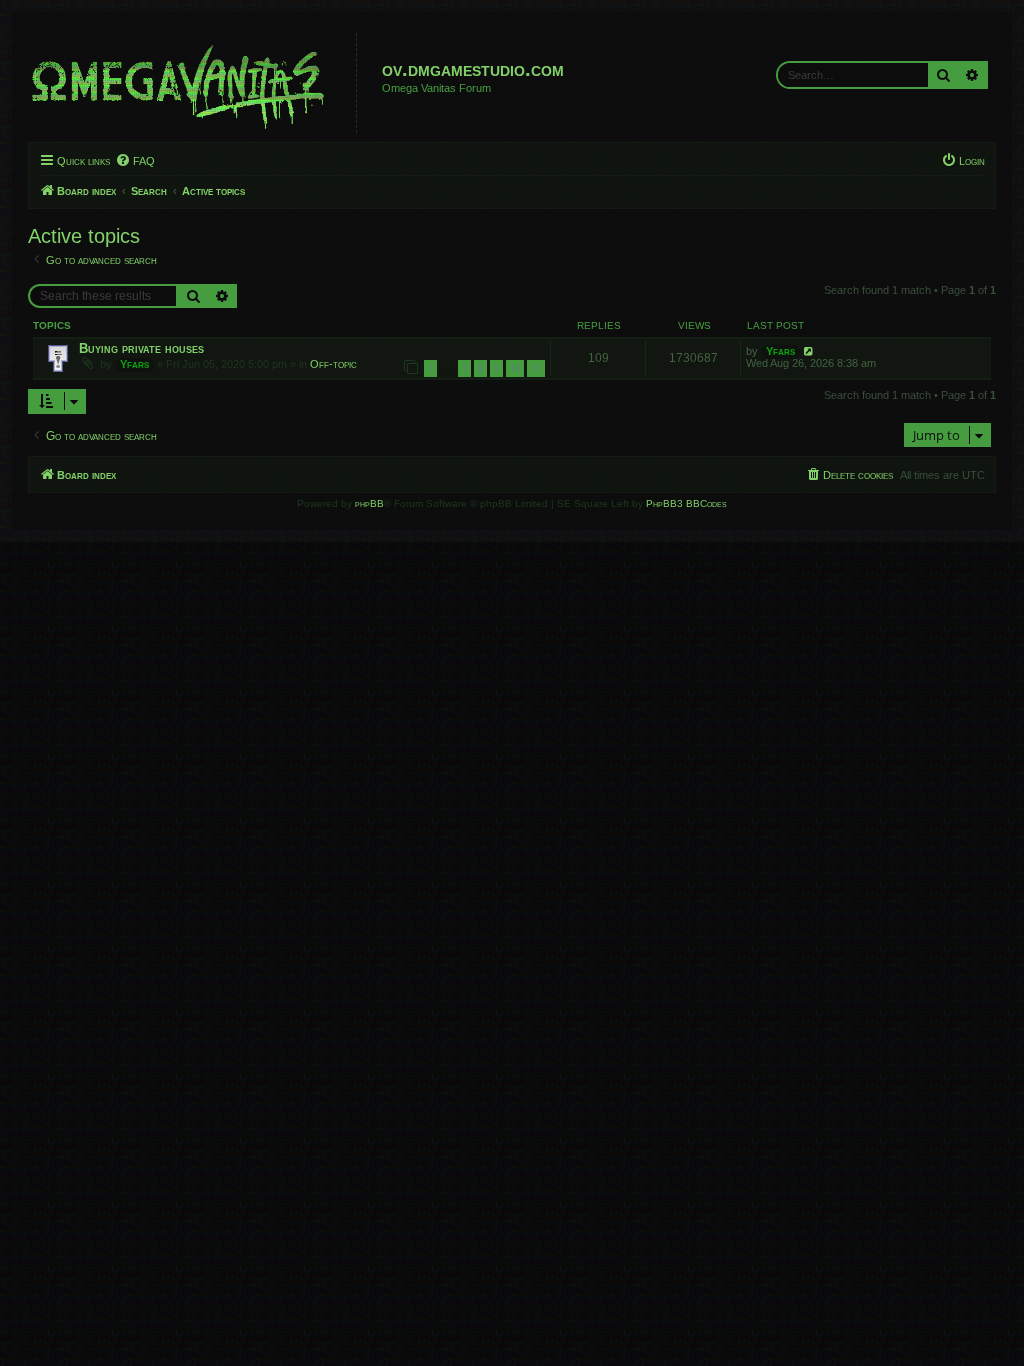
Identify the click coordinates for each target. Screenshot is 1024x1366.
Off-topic (333, 364)
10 (515, 368)
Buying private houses (141, 348)
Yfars (134, 364)
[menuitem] (135, 161)
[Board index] (195, 83)
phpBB (369, 503)
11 (536, 368)
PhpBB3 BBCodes (686, 503)
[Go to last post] (809, 351)
